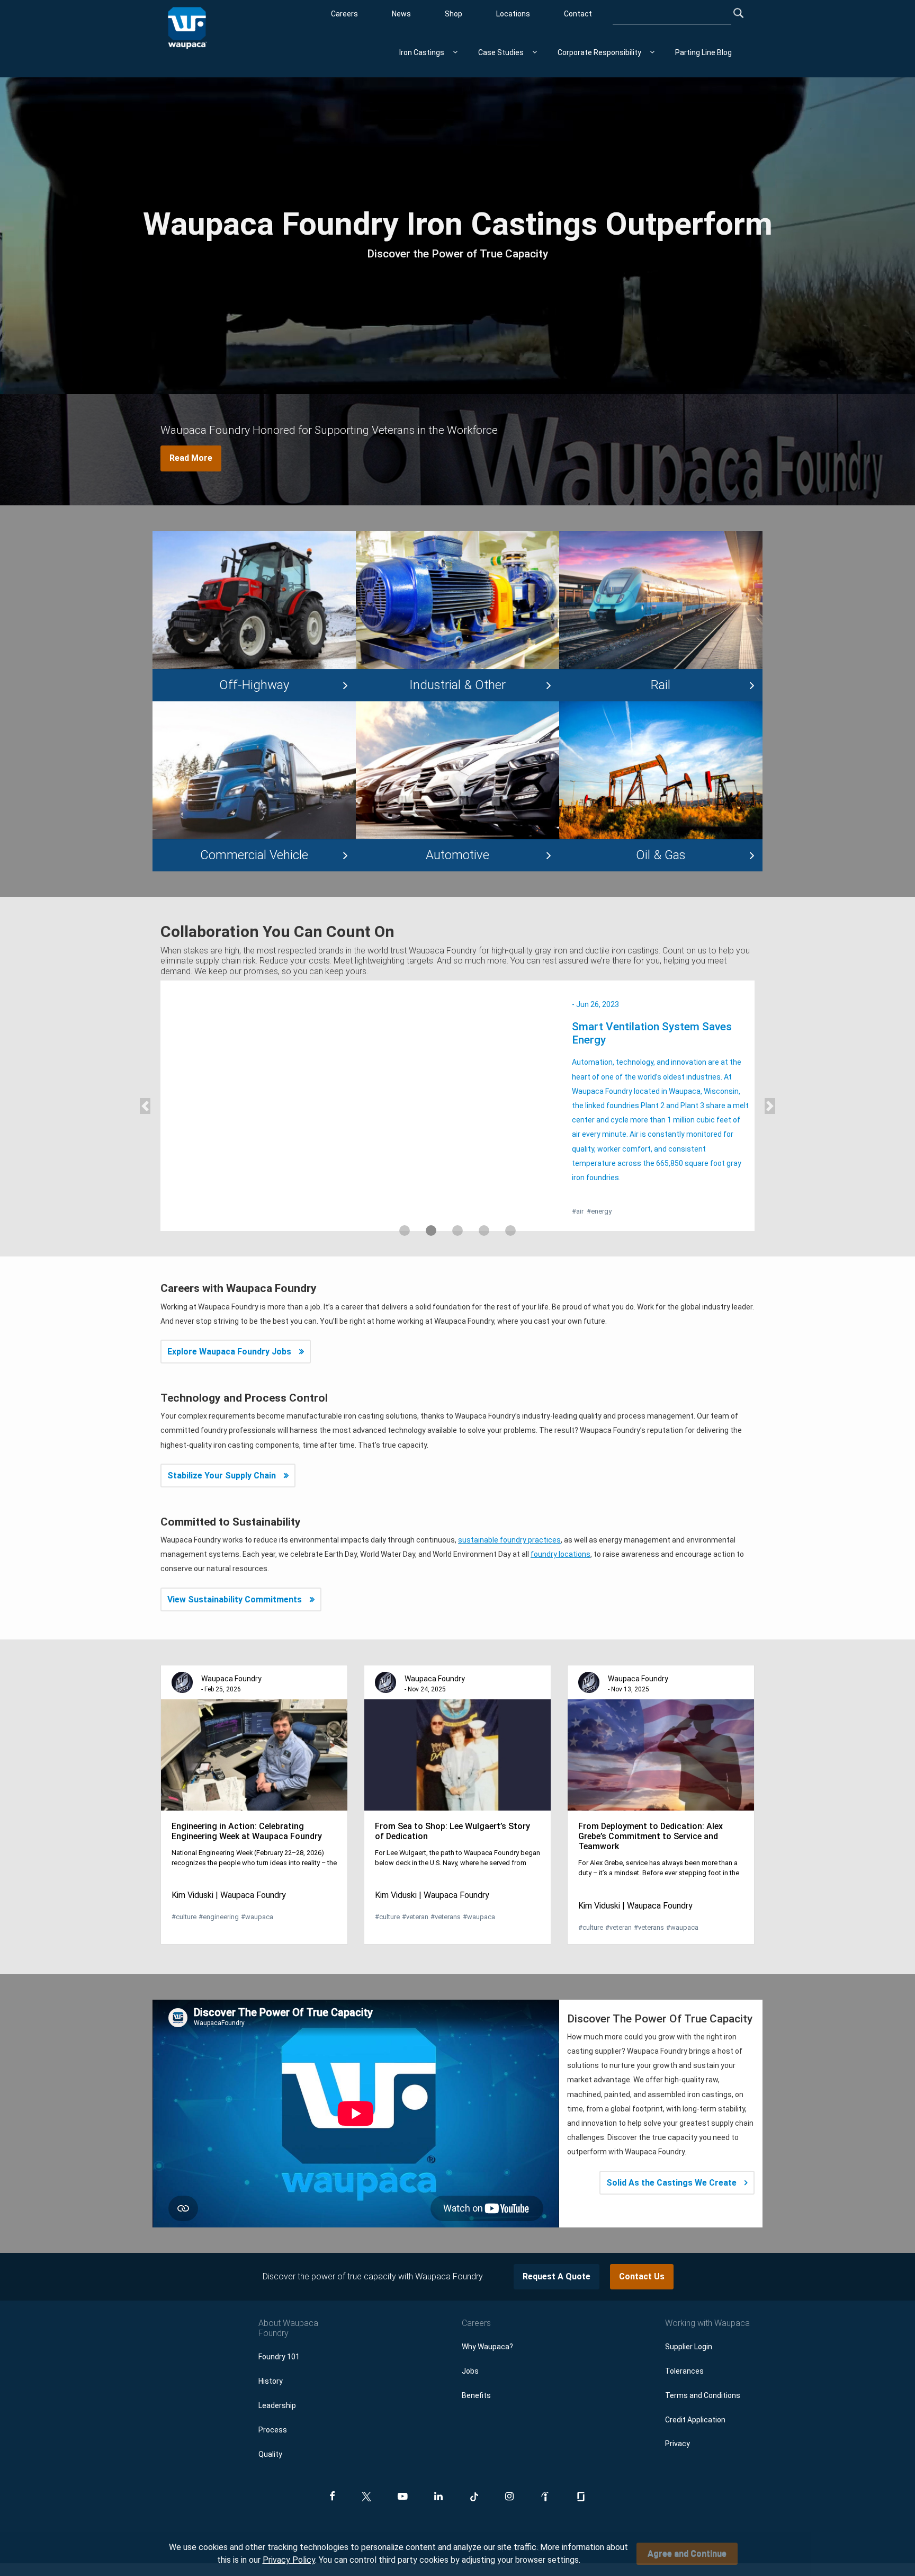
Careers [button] (476, 2294)
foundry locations (560, 1526)
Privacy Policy (289, 2560)
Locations (513, 14)
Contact (578, 14)
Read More (191, 458)
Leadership (277, 2377)
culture (184, 1888)
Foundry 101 (279, 2328)
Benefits (476, 2366)
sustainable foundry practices (509, 1511)
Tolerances (684, 2342)
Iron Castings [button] (422, 52)
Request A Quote (557, 2248)
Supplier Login (689, 2318)
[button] (145, 1091)
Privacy (678, 2415)
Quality (270, 2425)
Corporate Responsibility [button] (599, 52)
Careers (344, 14)
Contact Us (642, 2248)
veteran (415, 1888)
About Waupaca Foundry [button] (288, 2299)
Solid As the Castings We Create (671, 2154)
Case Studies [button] (501, 52)
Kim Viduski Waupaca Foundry (229, 1866)
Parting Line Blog (703, 52)
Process (273, 2401)
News (401, 14)
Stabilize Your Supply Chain (222, 1446)
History (271, 2352)
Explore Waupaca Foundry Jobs (229, 1323)
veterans (446, 1888)
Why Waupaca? (487, 2318)
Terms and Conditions (703, 2366)
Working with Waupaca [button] (707, 2294)
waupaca (257, 1888)
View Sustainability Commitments (235, 1570)
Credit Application (695, 2391)
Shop (454, 14)
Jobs (470, 2342)
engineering (219, 1888)
